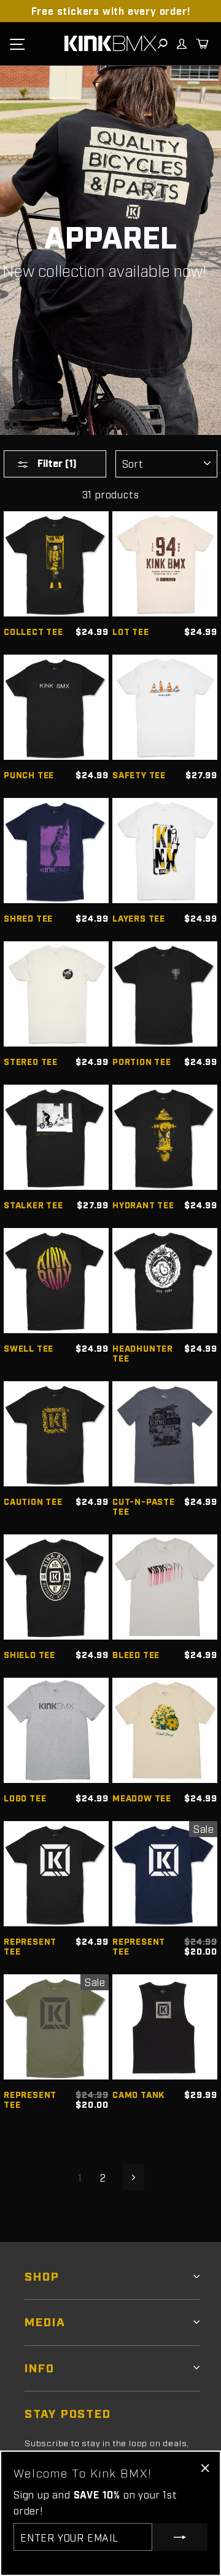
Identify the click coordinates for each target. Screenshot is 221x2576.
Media (45, 2321)
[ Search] (162, 44)
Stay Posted (68, 2413)
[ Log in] (181, 44)
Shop (42, 2275)
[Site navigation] (17, 44)
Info (40, 2367)
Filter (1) (56, 463)
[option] (110, 11)
